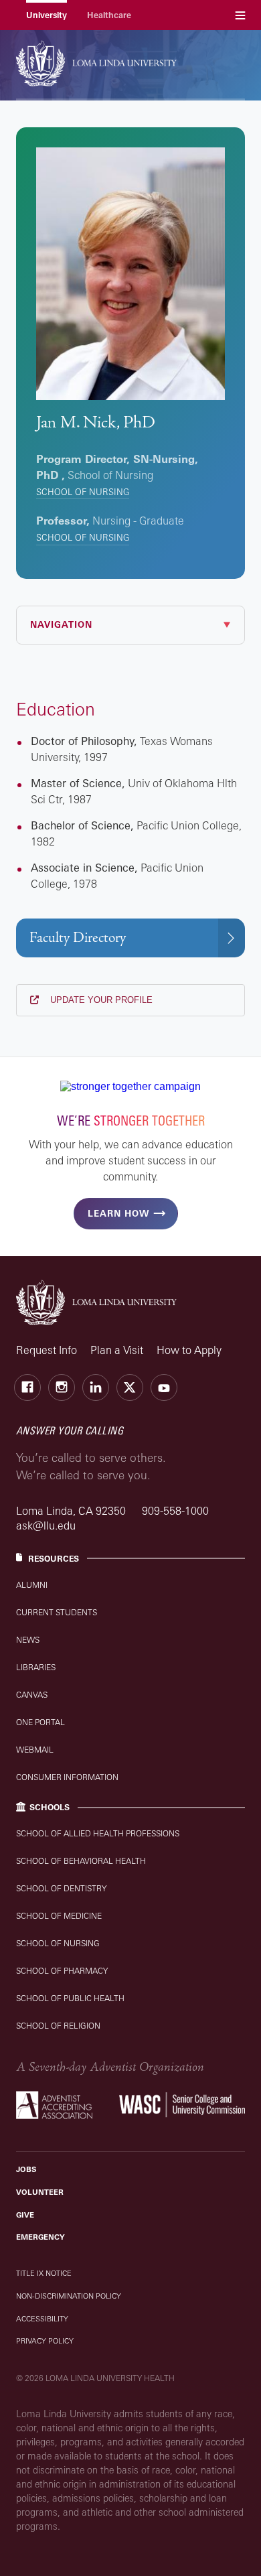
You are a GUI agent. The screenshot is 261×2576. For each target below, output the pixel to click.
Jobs (26, 2169)
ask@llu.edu (46, 1526)
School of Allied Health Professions (98, 1833)
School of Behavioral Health (81, 1861)
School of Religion (58, 2026)
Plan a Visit (117, 1350)
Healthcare (109, 15)
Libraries (36, 1667)
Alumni (32, 1585)
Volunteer (40, 2192)
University (47, 15)
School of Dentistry (61, 1888)
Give (25, 2215)
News (28, 1640)
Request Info (47, 1350)
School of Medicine (59, 1916)
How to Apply (189, 1350)
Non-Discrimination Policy (69, 2296)
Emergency (40, 2237)
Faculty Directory (78, 938)
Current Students (57, 1612)
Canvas (32, 1695)
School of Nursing (83, 492)
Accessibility (42, 2319)
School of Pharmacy (62, 1971)
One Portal (40, 1722)
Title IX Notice (44, 2273)
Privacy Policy (45, 2341)
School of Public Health (70, 1998)
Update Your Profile (100, 1000)
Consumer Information (67, 1777)
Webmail (35, 1750)
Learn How (118, 1213)
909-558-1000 (175, 1511)
